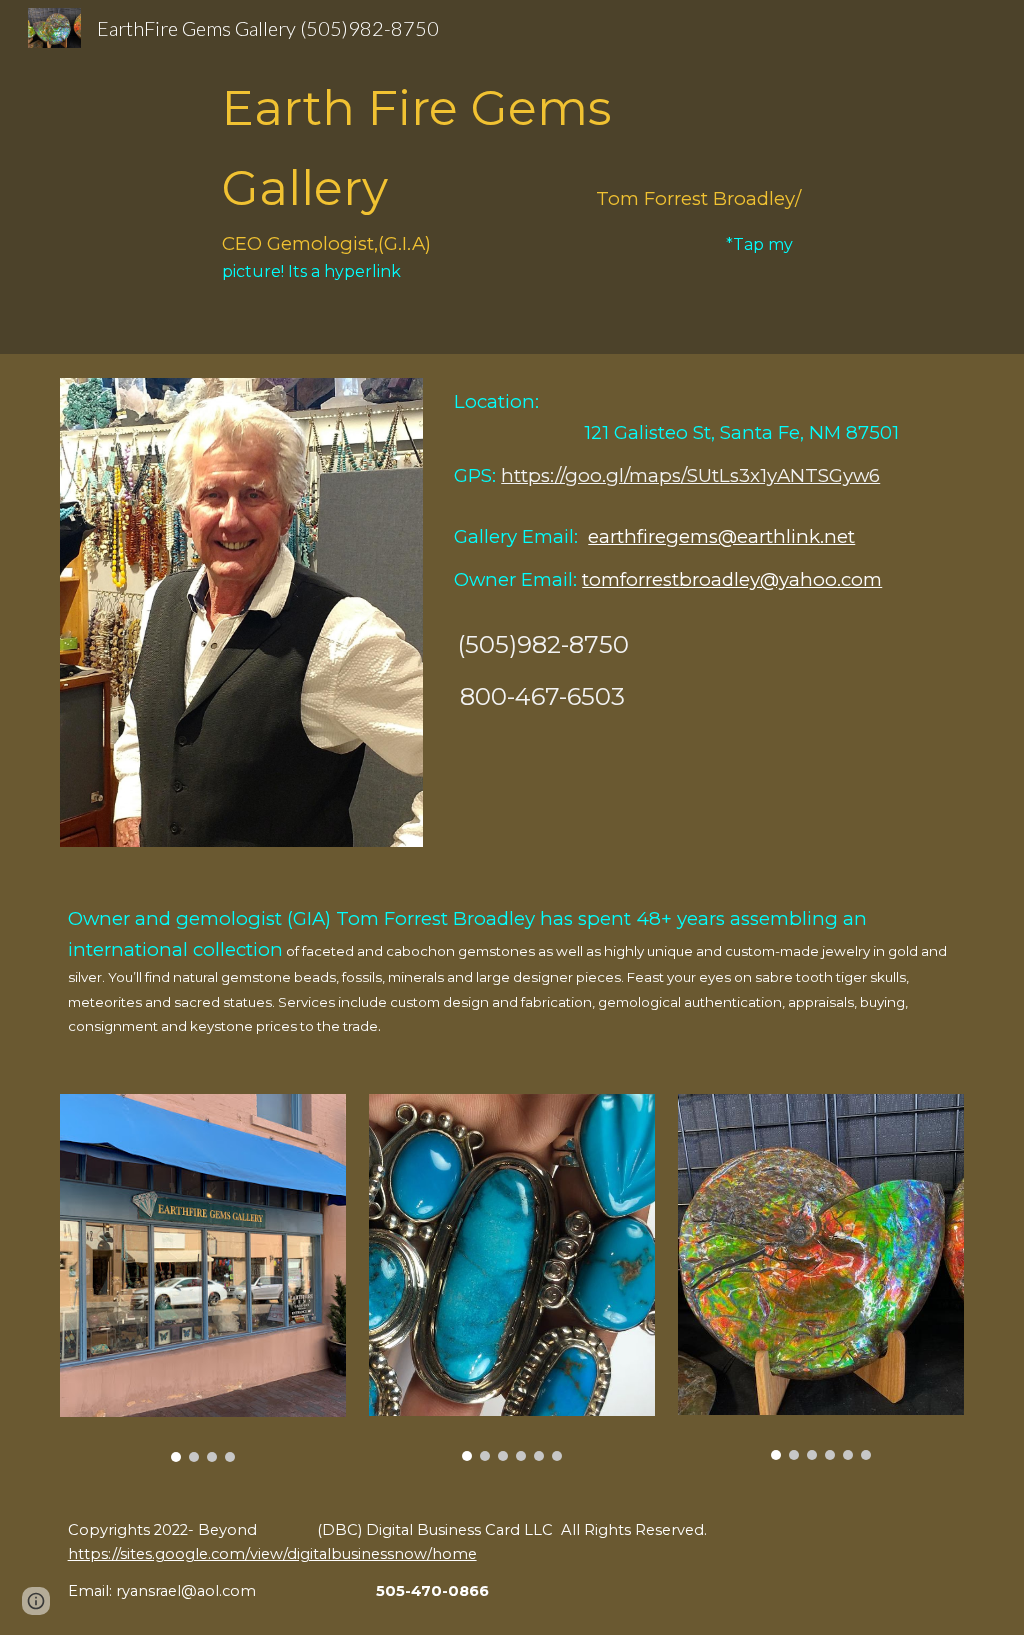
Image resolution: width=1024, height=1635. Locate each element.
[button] (36, 1601)
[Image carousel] (203, 1277)
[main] (511, 177)
